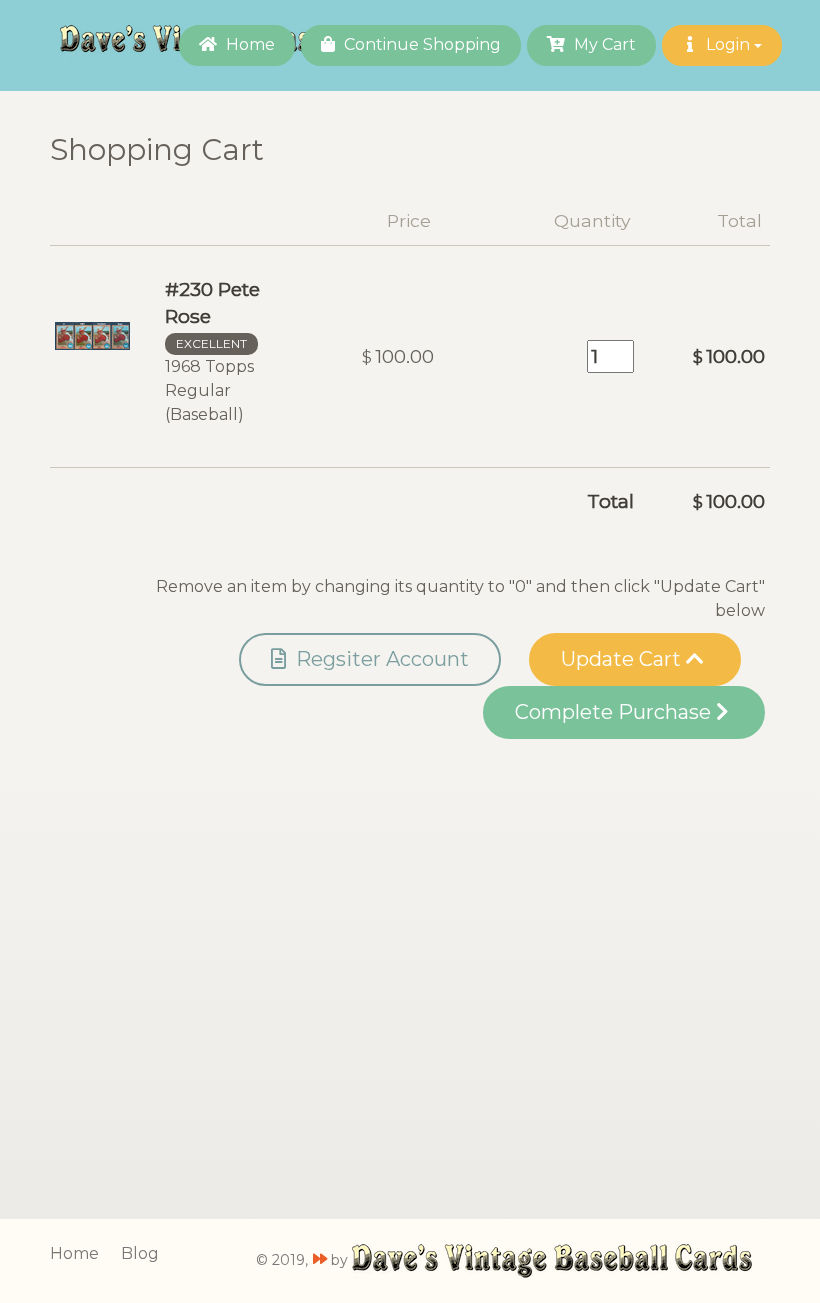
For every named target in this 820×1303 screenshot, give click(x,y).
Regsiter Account (380, 659)
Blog (140, 1253)
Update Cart (623, 659)
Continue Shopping (420, 44)
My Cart (603, 44)
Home (248, 44)
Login (728, 44)
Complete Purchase (615, 712)
